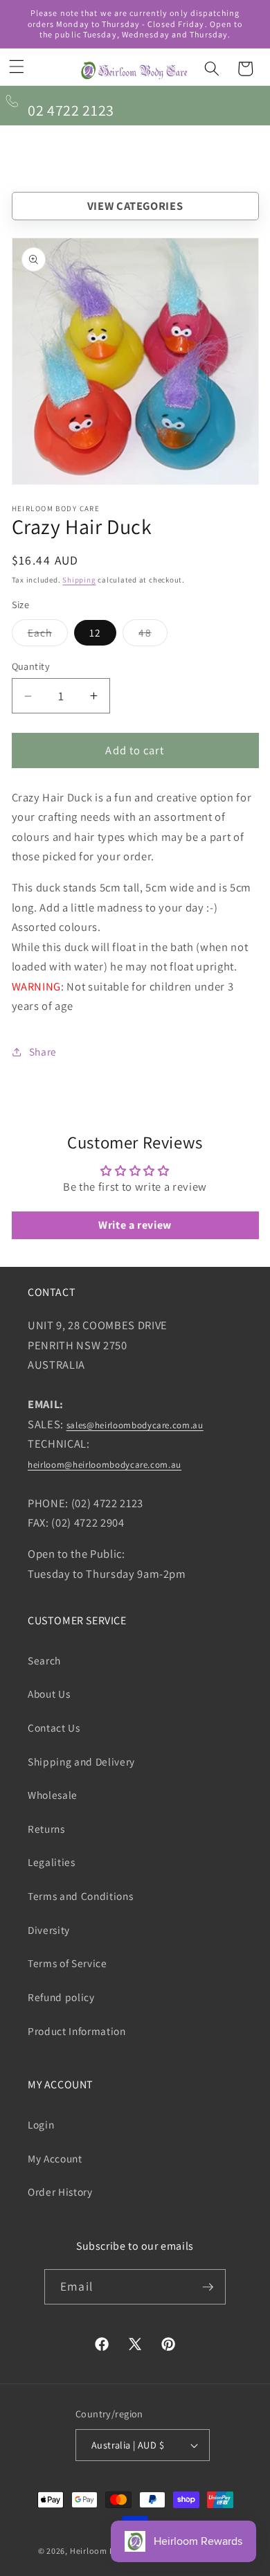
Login (41, 2124)
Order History (60, 2192)
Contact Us (54, 1727)
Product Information (77, 2031)
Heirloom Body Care (110, 2551)
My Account (55, 2158)
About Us (49, 1694)
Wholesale (53, 1795)
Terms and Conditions (80, 1896)
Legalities (52, 1862)
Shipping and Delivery (81, 1761)
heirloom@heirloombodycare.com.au (105, 1465)
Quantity (31, 666)
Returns (46, 1829)
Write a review (135, 1225)
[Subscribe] (208, 2287)
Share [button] (43, 1051)
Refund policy (61, 1997)
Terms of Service (67, 1963)
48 (153, 636)
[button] (17, 66)
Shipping (79, 580)
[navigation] (135, 206)
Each (48, 636)
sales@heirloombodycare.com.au (135, 1425)
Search (44, 1660)
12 (95, 632)
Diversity (49, 1930)
